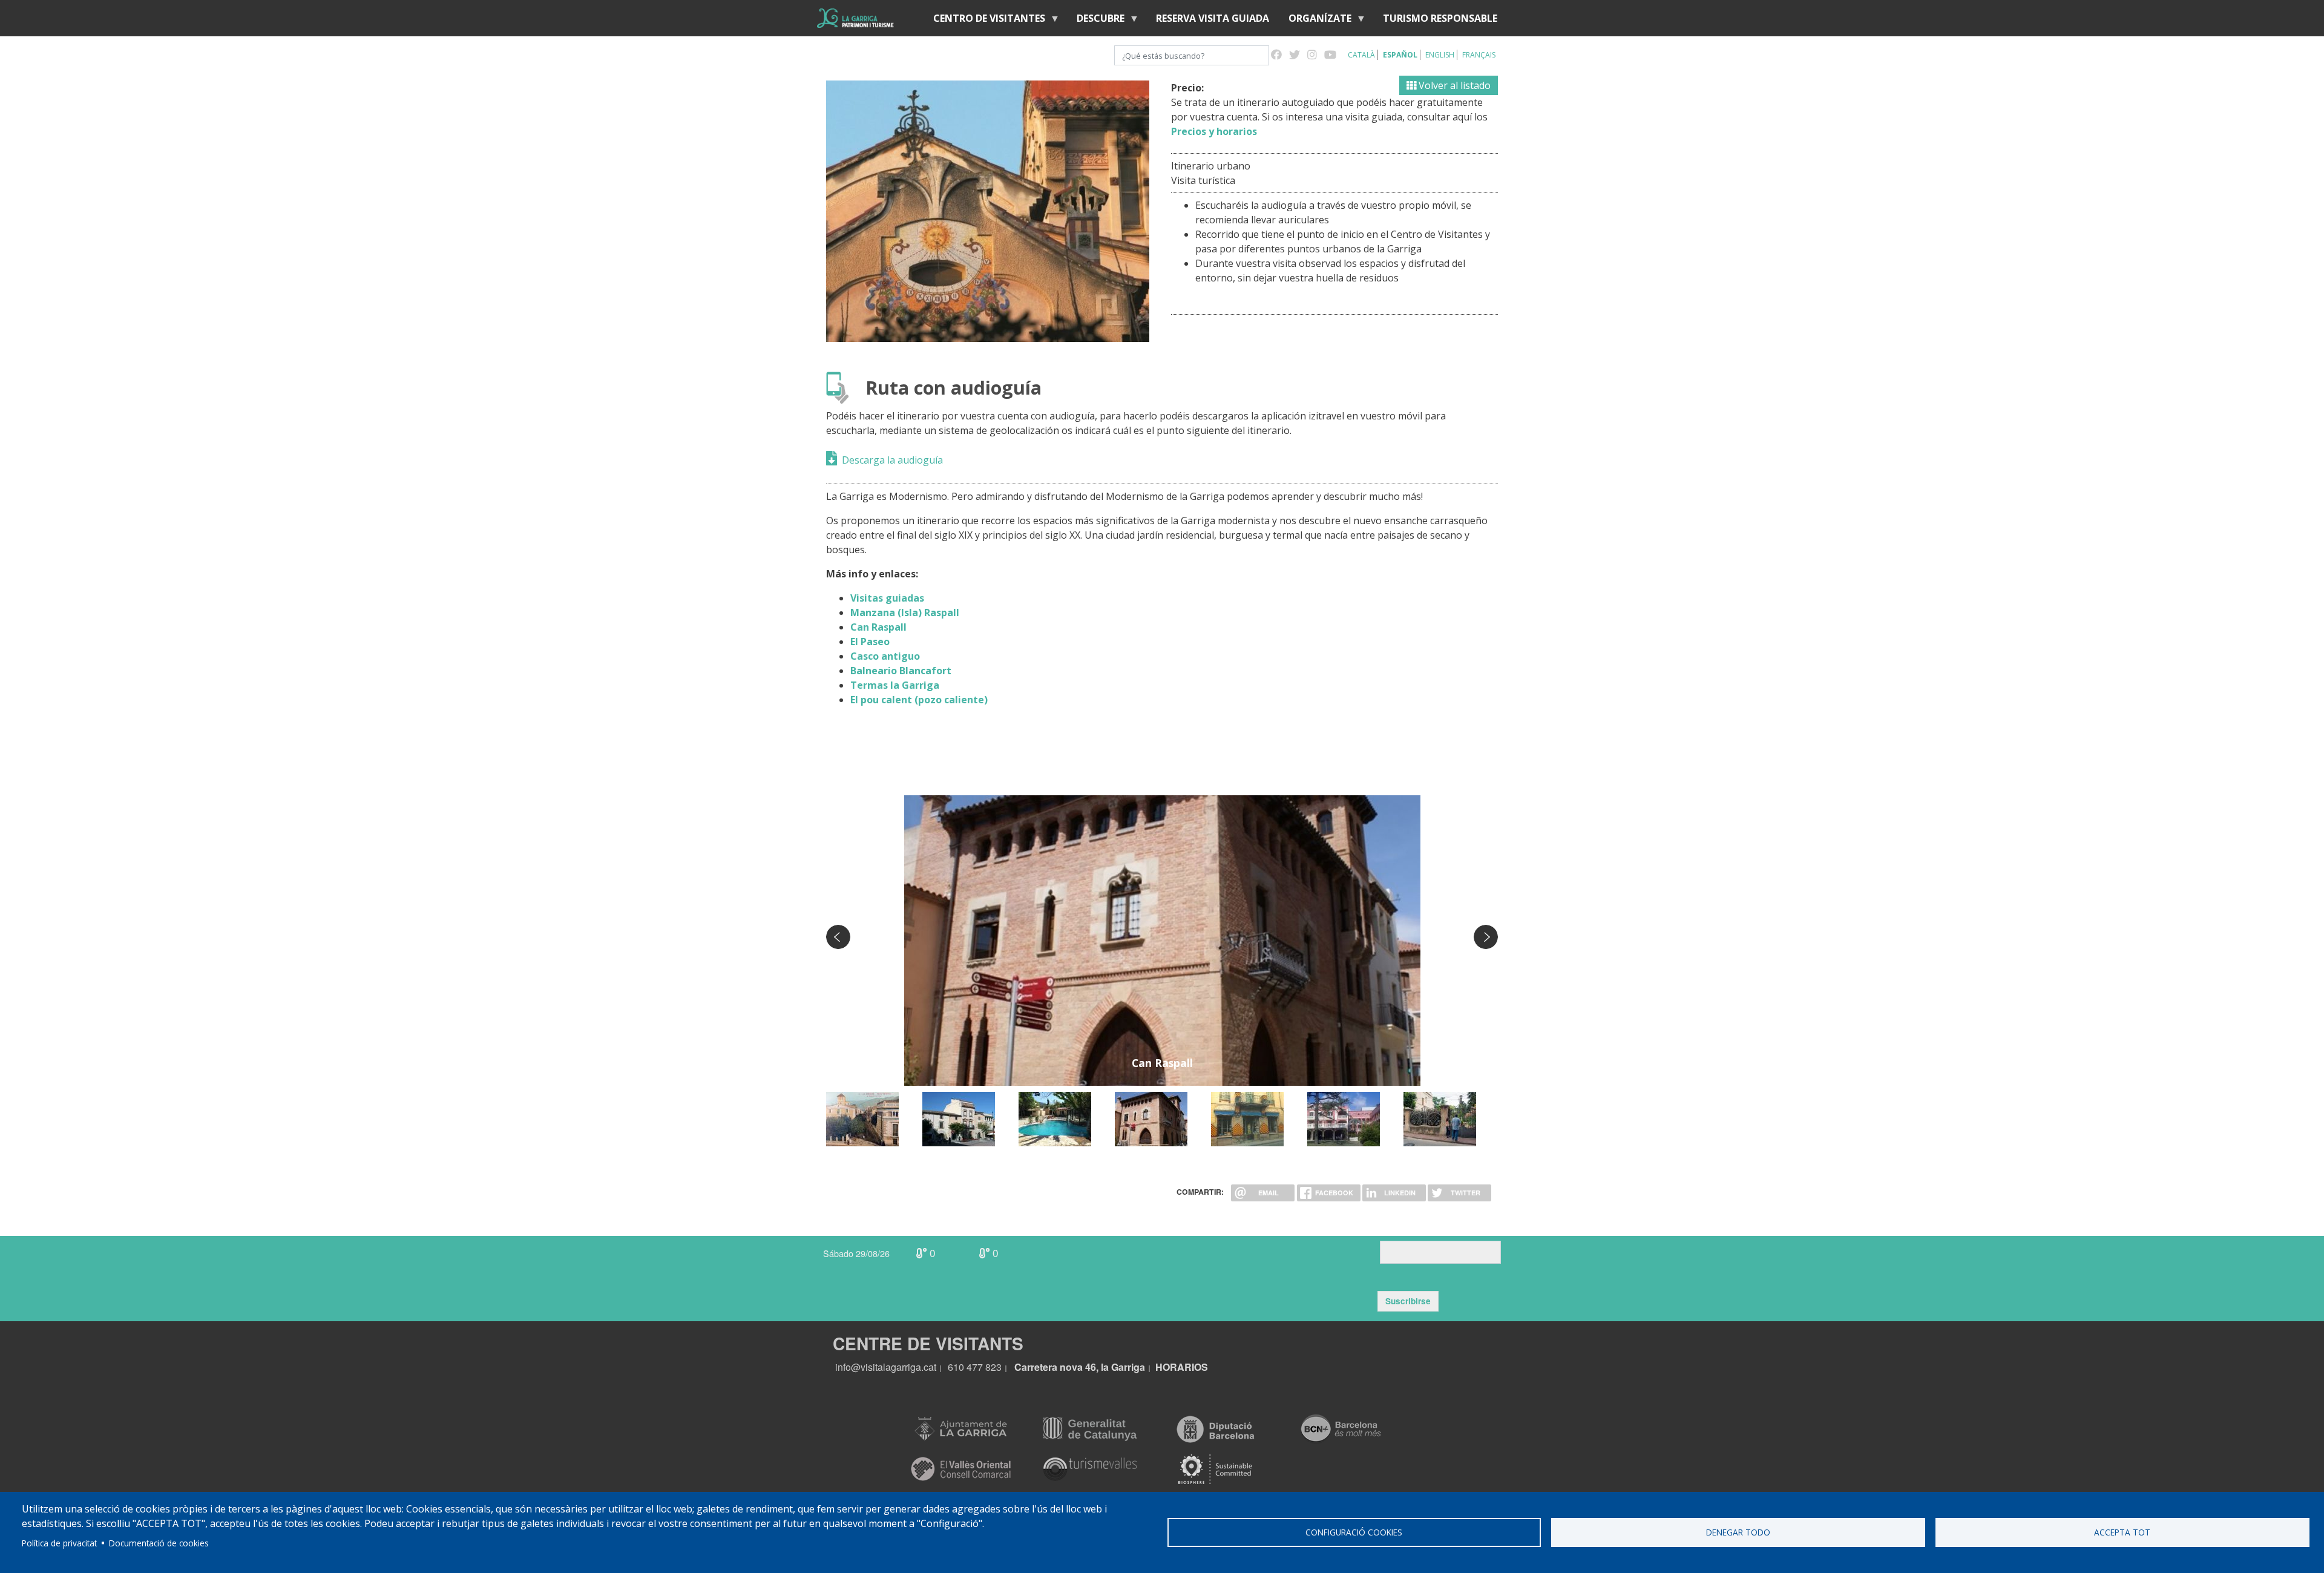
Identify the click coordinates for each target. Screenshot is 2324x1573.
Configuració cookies (1354, 1532)
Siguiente (1486, 937)
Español (1400, 55)
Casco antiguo (885, 656)
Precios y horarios (1214, 131)
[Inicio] (855, 18)
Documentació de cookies (159, 1543)
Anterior (838, 937)
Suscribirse (1408, 1301)
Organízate (1315, 21)
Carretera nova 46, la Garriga (1080, 1367)
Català (1361, 55)
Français (1479, 55)
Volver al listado (1453, 85)
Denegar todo (1738, 1532)
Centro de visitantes (984, 21)
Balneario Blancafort (901, 671)
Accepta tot (2122, 1532)
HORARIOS (1182, 1367)
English (1440, 55)
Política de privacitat (59, 1543)
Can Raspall (878, 627)
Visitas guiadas (887, 598)
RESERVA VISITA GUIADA (1213, 18)
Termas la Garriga (895, 685)
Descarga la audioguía (892, 460)
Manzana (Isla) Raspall (905, 612)
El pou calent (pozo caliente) (919, 700)
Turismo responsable (1440, 18)
